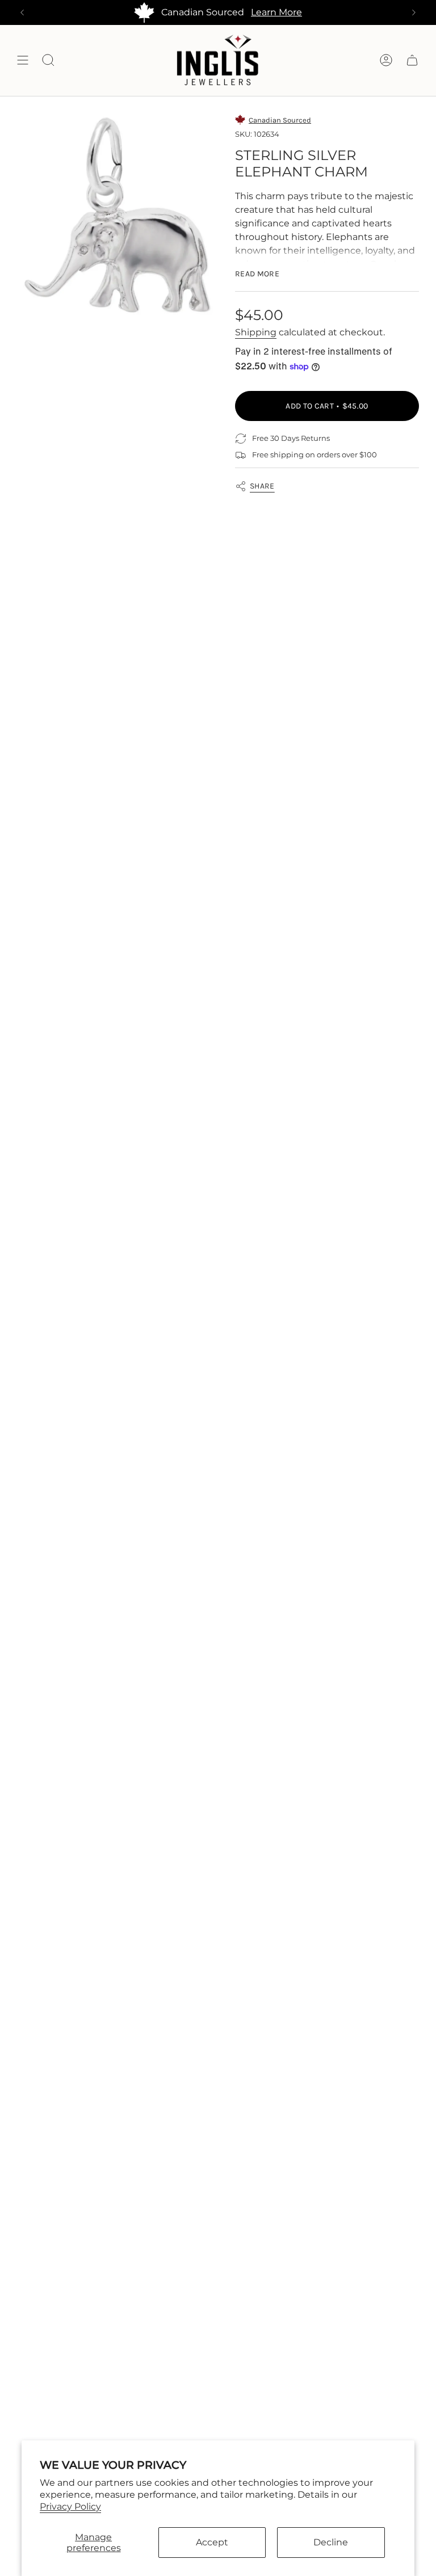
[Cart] (412, 60)
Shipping (256, 332)
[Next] (414, 12)
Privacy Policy (70, 2506)
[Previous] (22, 12)
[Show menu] (23, 60)
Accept (212, 2542)
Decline (331, 2542)
